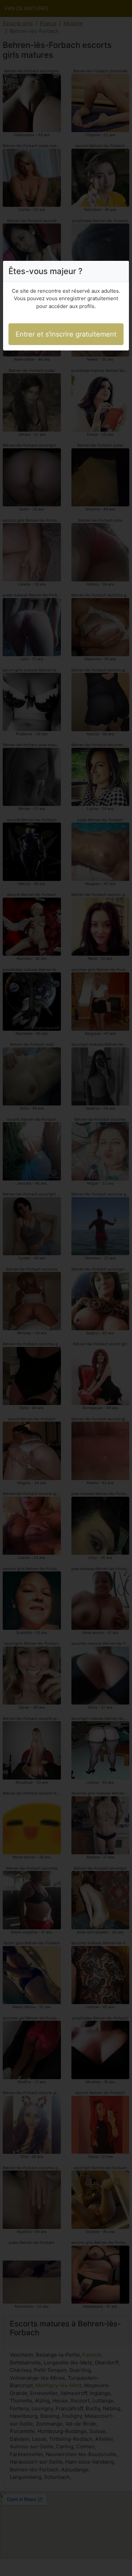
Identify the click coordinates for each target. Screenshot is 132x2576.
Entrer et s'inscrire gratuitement (66, 334)
